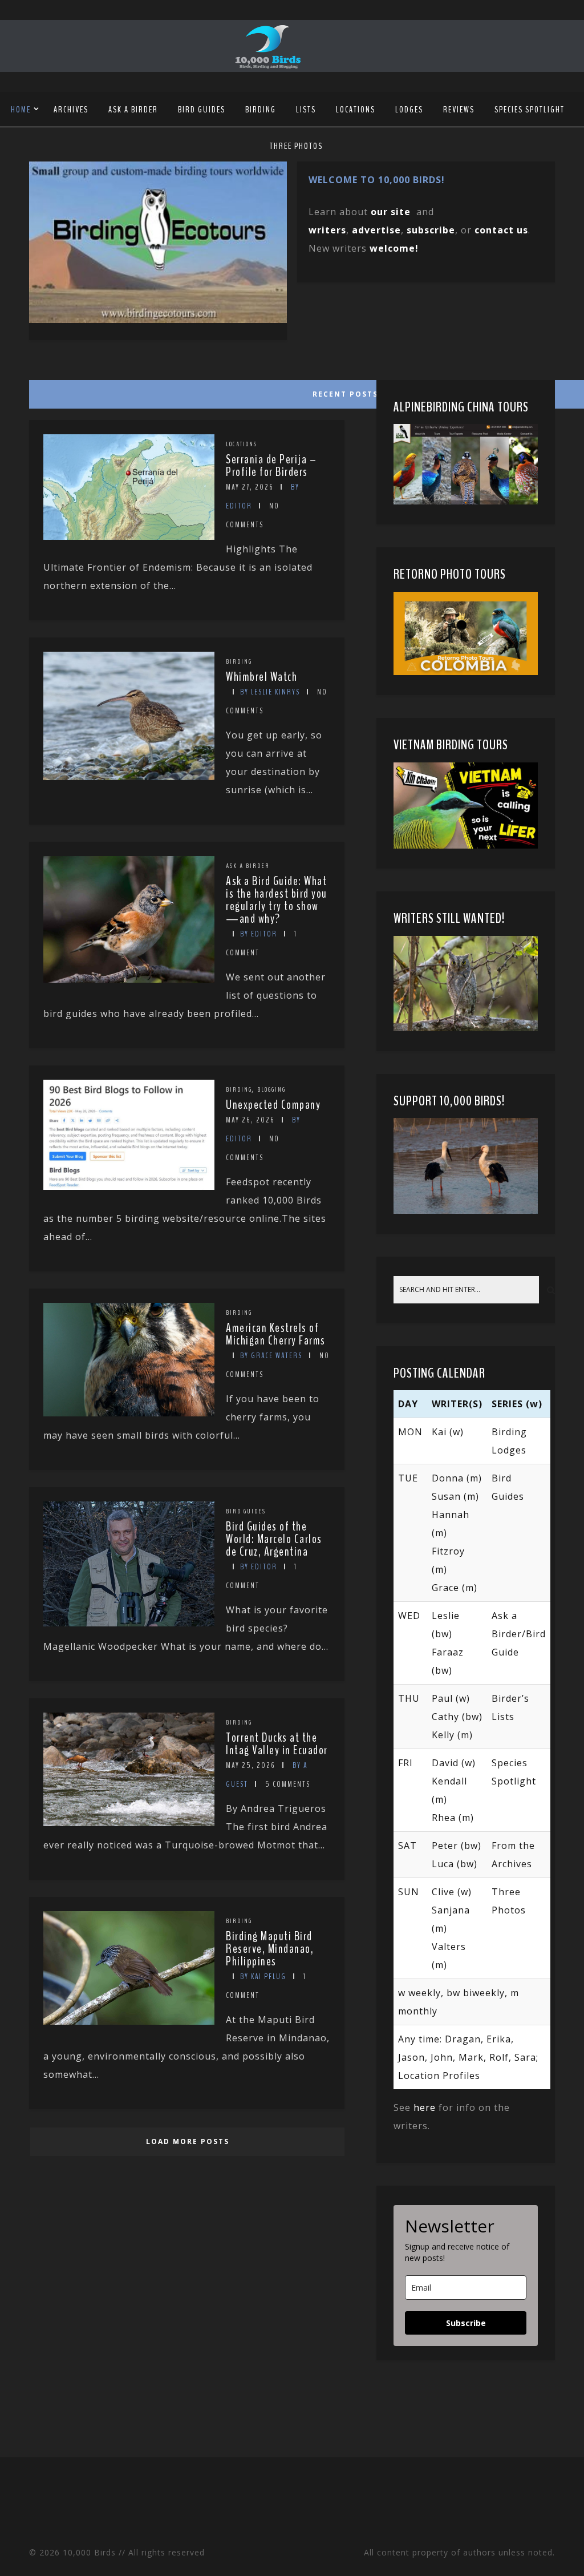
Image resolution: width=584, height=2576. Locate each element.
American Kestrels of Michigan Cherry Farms (276, 1334)
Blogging (271, 1089)
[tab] (186, 391)
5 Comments (288, 1784)
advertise (376, 230)
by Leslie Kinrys (270, 692)
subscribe (431, 230)
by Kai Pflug (263, 1977)
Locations (356, 110)
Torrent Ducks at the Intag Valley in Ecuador (277, 1744)
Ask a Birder (133, 110)
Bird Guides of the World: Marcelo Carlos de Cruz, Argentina (274, 1539)
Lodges (409, 110)
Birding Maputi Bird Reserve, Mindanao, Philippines (270, 1949)
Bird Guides (202, 110)
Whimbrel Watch (261, 677)
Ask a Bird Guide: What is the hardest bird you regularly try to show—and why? (277, 900)
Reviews (459, 110)
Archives (71, 110)
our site (391, 212)
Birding (261, 110)
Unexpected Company (273, 1105)
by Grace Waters (271, 1356)
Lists (306, 110)
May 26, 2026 (250, 1120)
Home (21, 110)
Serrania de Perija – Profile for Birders (271, 466)
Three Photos (296, 146)
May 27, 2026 (250, 487)
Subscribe (466, 2323)
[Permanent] (129, 536)
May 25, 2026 (251, 1765)
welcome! (394, 248)
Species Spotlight (530, 110)
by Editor (259, 934)
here (425, 2107)
